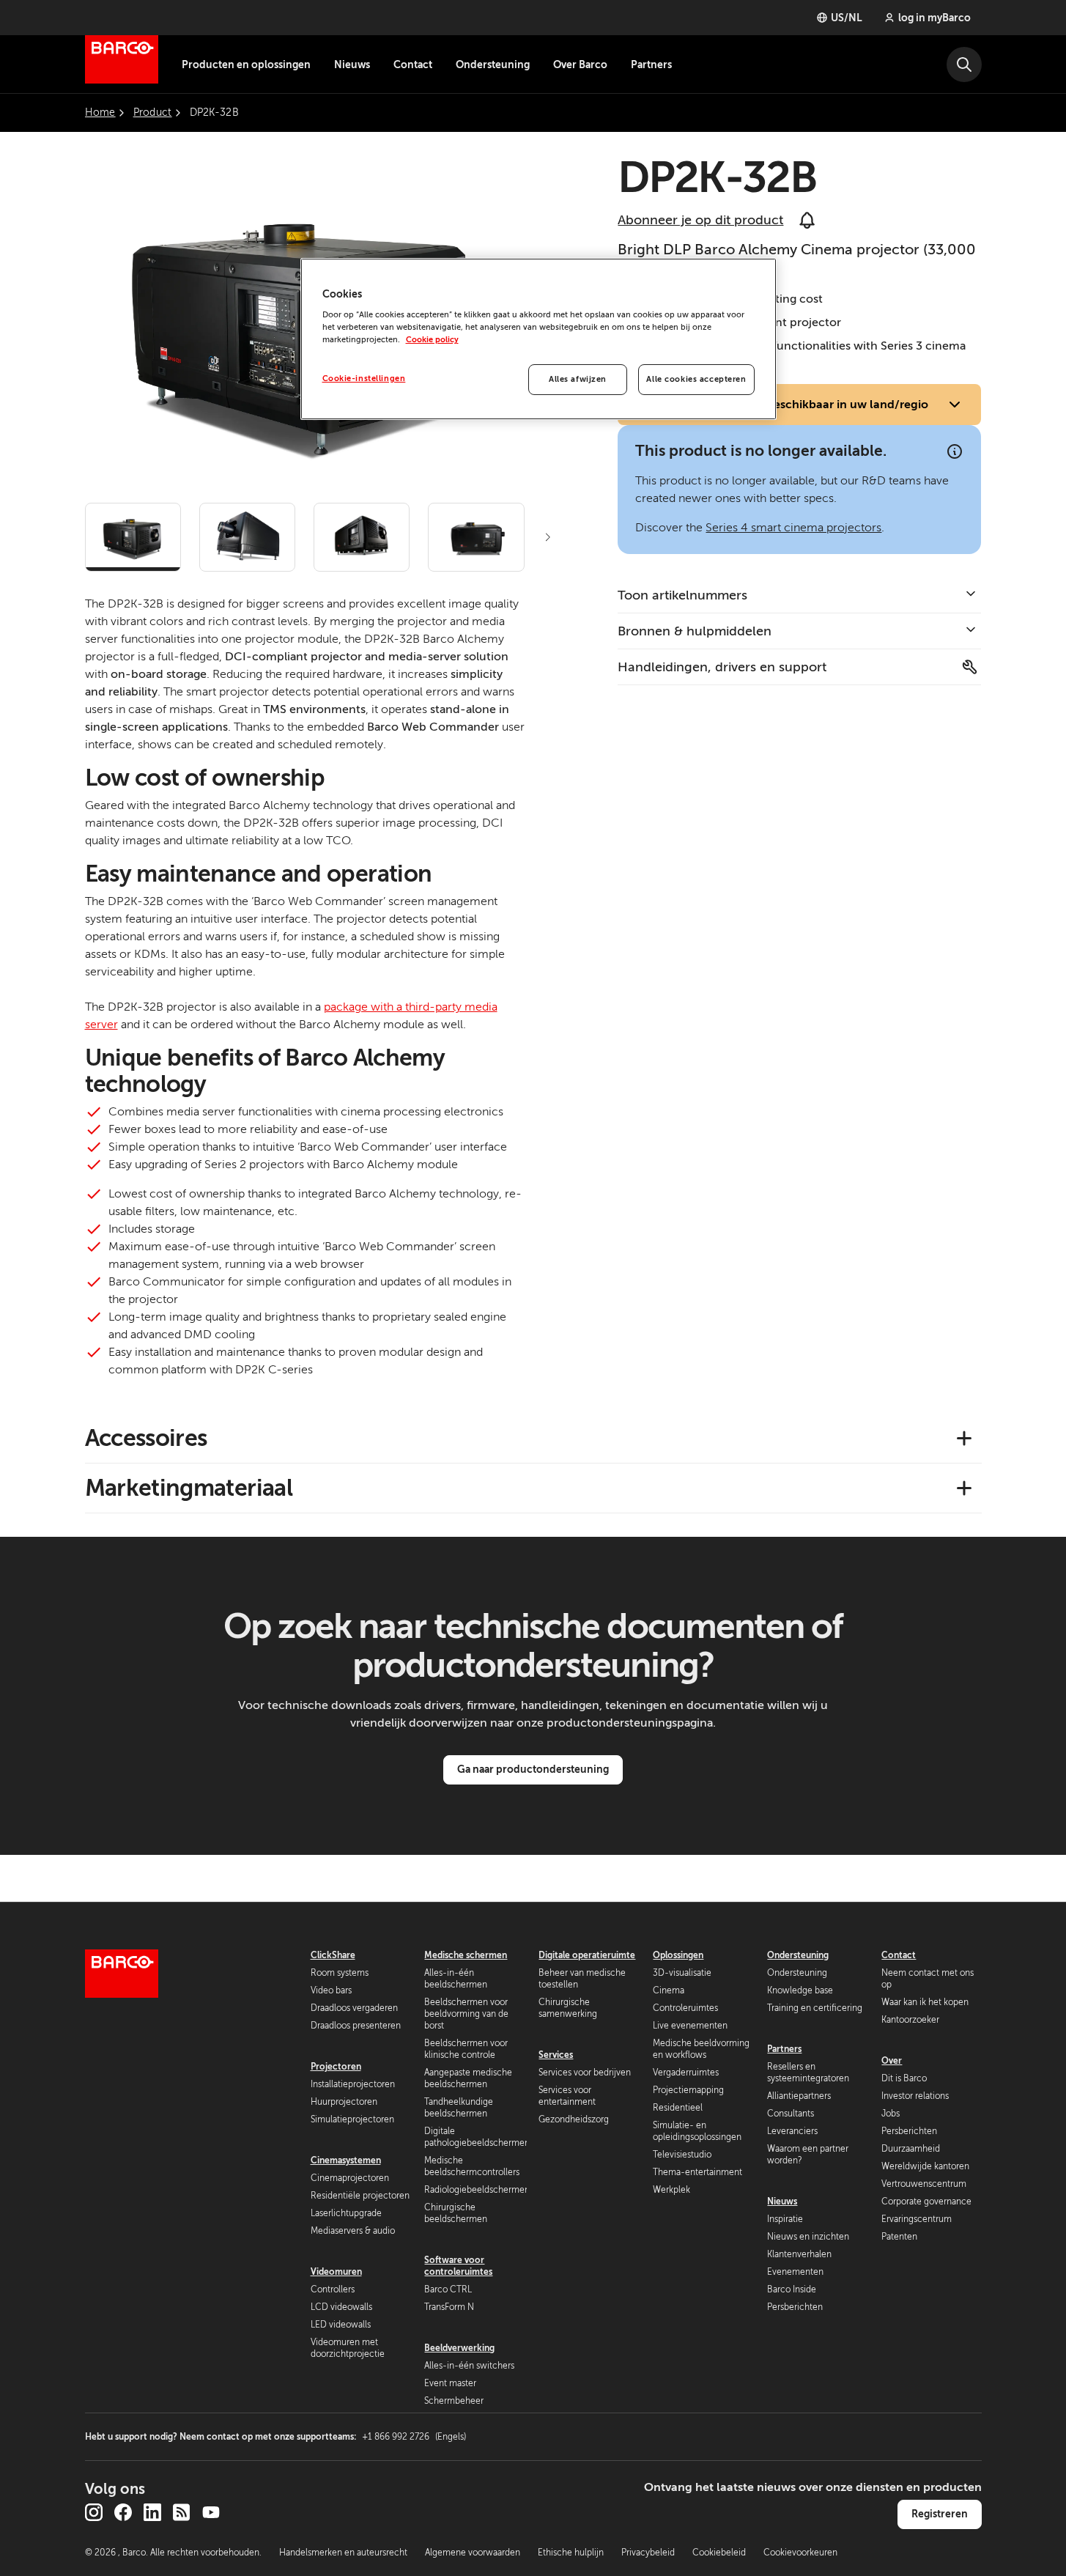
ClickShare (333, 1955)
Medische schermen (466, 1955)
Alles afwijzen (578, 379)
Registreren (940, 2514)
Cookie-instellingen (364, 379)
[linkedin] (152, 2512)
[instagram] (94, 2512)
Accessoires (146, 1438)
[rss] (182, 2512)
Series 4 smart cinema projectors (793, 528)
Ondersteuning (493, 64)
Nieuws (352, 64)
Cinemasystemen (346, 2160)
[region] (538, 339)
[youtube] (211, 2512)
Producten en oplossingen (246, 64)
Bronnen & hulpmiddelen (695, 631)
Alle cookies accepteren (696, 379)
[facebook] (123, 2512)
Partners (651, 64)
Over (892, 2061)
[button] (548, 537)
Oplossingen (678, 1955)
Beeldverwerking (459, 2348)
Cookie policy (432, 340)
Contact (413, 64)
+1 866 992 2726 (414, 2437)
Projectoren (336, 2067)
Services (556, 2055)
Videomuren (336, 2272)
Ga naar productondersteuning (533, 1769)
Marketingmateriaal (189, 1488)
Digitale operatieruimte (587, 1955)
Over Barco (580, 64)
